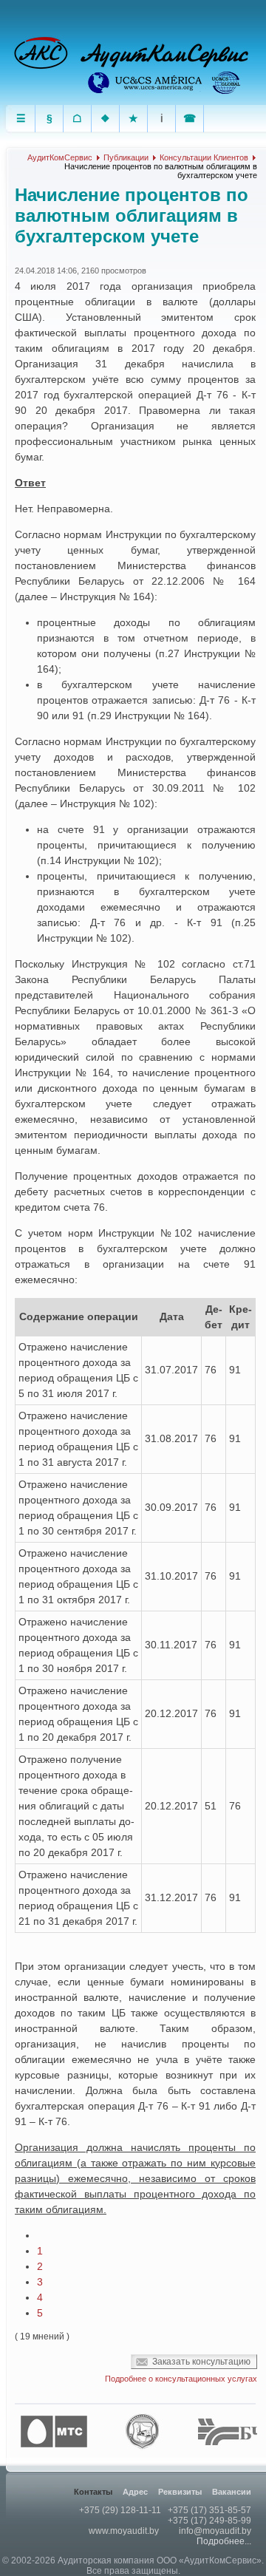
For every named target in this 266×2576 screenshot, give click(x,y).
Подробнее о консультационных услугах (181, 2379)
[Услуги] (106, 119)
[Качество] (134, 119)
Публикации (126, 157)
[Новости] (50, 119)
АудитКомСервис (60, 157)
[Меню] (21, 119)
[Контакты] (190, 119)
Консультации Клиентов (204, 157)
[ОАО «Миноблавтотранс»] (146, 2432)
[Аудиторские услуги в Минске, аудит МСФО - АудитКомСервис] (126, 54)
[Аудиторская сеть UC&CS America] (146, 83)
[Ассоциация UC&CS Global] (228, 83)
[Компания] (78, 119)
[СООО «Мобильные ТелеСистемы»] (58, 2432)
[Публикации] (162, 119)
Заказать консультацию (201, 2362)
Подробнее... (224, 2541)
